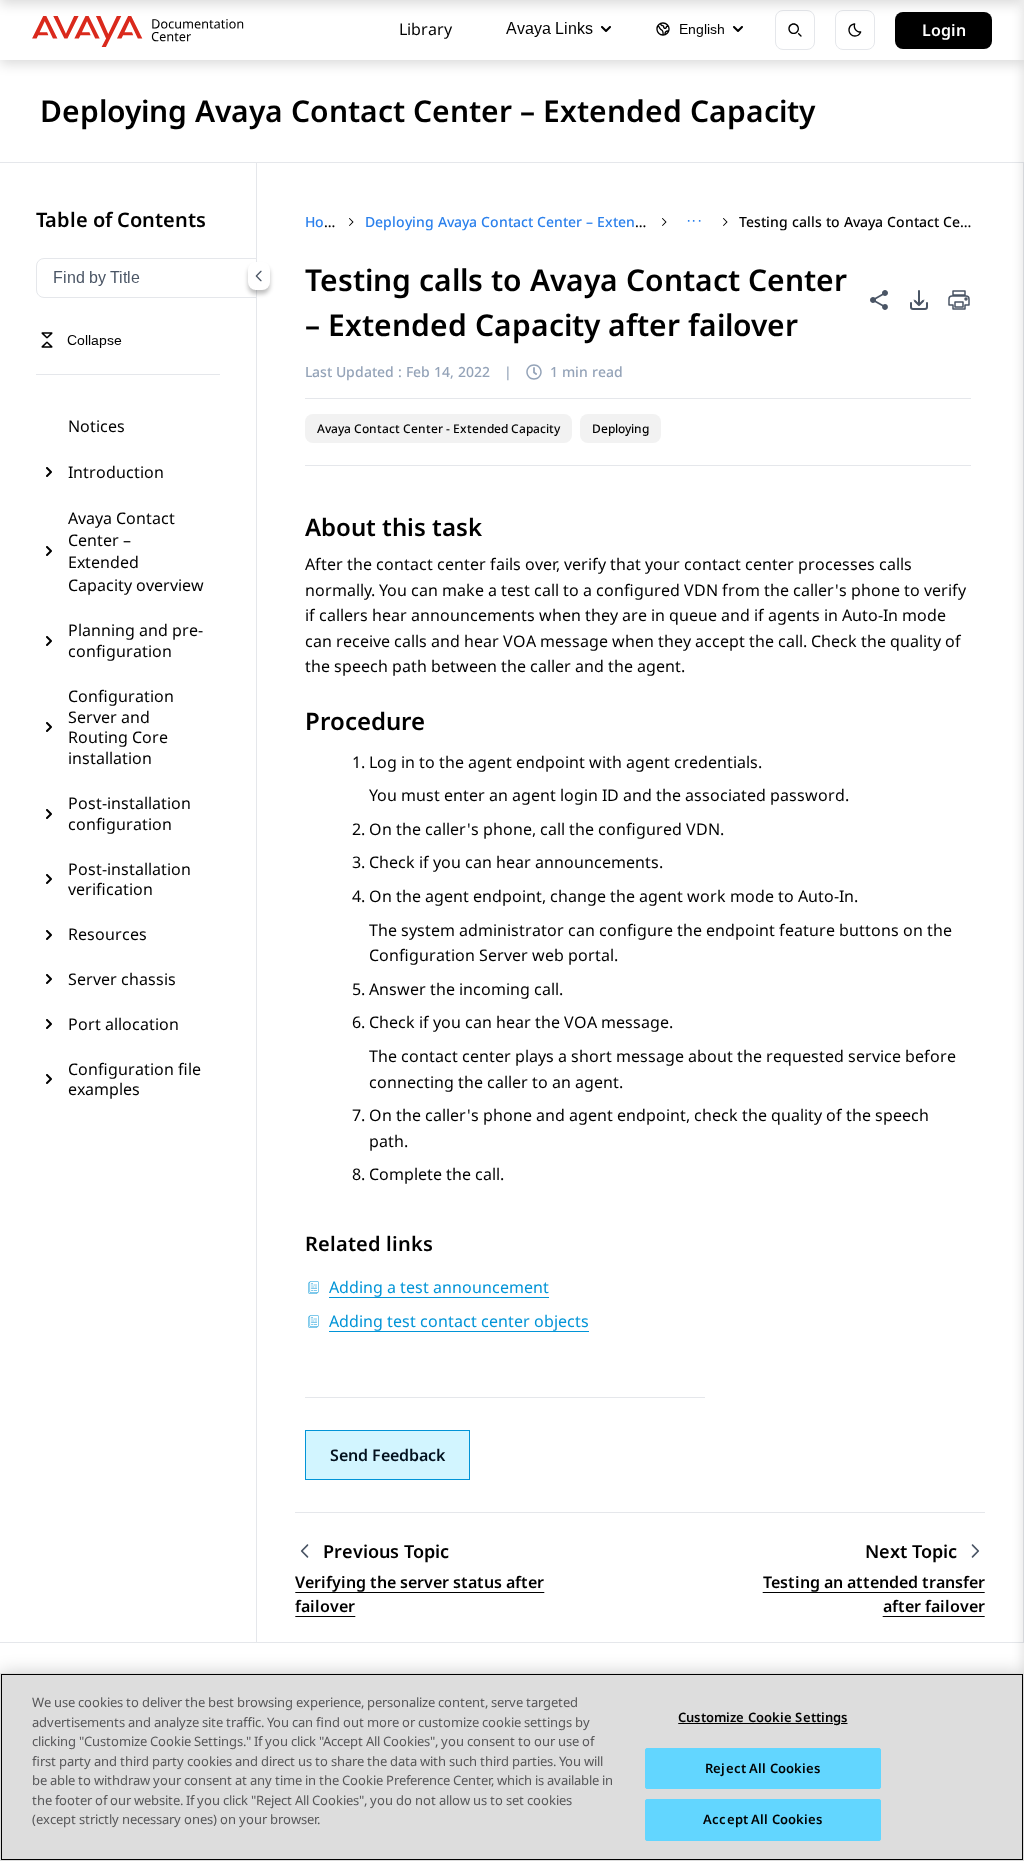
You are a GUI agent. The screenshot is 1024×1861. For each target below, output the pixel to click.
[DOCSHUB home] (143, 30)
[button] (387, 1455)
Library (425, 29)
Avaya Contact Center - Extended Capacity (438, 428)
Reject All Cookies (762, 1768)
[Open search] (795, 30)
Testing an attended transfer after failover (874, 1594)
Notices (96, 426)
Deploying (620, 428)
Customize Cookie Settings (762, 1717)
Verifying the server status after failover (419, 1594)
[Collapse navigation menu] (259, 276)
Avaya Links (549, 28)
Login (944, 30)
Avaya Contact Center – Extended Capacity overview (136, 551)
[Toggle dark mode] (855, 30)
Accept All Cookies (762, 1819)
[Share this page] (879, 300)
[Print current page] (959, 301)
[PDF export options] (919, 300)
